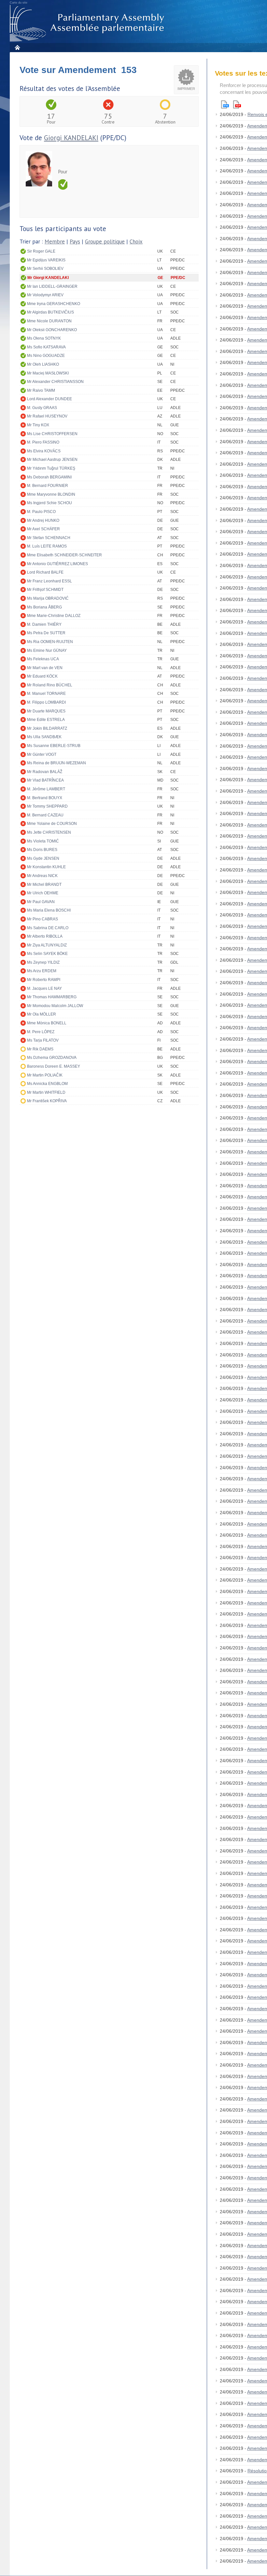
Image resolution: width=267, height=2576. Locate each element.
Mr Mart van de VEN (45, 668)
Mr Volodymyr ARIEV (45, 295)
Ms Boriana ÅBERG (44, 607)
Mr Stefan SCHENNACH (49, 538)
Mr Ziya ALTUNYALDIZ (47, 945)
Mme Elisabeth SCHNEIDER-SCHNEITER (64, 555)
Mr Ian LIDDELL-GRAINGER (52, 286)
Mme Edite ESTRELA (46, 720)
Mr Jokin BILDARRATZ (47, 728)
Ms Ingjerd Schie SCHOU (49, 503)
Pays (75, 242)
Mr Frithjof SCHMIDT (45, 590)
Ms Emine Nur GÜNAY (47, 651)
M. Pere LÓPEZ (41, 1032)
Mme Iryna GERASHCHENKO (54, 304)
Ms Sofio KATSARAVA (46, 347)
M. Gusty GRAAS (42, 408)
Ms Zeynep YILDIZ (43, 962)
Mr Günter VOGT (42, 754)
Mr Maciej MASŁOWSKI (48, 373)
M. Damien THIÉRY (44, 624)
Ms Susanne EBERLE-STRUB (54, 746)
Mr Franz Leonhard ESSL (49, 581)
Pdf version (237, 104)
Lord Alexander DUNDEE (49, 399)
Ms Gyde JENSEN (43, 858)
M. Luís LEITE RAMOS (47, 546)
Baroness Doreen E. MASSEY (54, 1066)
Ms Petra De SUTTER (46, 633)
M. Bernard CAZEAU (45, 815)
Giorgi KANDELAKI (71, 138)
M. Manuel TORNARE (46, 694)
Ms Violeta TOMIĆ (43, 841)
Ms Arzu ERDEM (42, 971)
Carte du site (19, 3)
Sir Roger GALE (41, 251)
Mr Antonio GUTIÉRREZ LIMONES (57, 564)
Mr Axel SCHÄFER (43, 529)
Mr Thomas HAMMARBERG (52, 997)
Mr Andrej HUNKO (43, 520)
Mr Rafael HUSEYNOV (47, 416)
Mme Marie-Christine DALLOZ (54, 616)
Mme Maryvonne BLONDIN (51, 494)
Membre (55, 242)
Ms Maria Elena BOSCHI (49, 910)
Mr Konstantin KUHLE (46, 867)
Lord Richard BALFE (45, 572)
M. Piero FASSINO (43, 442)
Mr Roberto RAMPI (44, 980)
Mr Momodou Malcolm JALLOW (55, 1006)
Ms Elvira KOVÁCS (44, 451)
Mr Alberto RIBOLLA (45, 936)
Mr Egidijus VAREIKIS (46, 260)
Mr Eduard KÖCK (42, 676)
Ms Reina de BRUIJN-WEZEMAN (56, 763)
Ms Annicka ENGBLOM (47, 1084)
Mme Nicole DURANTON (49, 321)
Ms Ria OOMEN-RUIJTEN (50, 642)
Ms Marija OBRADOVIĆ (48, 598)
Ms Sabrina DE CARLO (48, 928)
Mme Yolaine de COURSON (52, 824)
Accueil (17, 47)
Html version (225, 104)
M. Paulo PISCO (41, 512)
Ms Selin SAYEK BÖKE (47, 954)
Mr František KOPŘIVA (47, 1101)
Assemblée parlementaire (88, 23)
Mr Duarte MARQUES (46, 711)
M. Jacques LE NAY (44, 988)
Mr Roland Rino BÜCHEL (50, 685)
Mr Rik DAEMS (40, 1049)
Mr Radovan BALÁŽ (45, 772)
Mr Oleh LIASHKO (43, 364)
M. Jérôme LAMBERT (46, 789)
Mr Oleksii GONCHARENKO (52, 330)
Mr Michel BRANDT (44, 885)
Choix (136, 242)
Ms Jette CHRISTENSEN (49, 832)
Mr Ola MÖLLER (42, 1014)
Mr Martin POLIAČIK (45, 1075)
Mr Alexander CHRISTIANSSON (55, 382)
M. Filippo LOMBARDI (46, 702)
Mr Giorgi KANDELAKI (48, 278)
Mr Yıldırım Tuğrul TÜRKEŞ (51, 468)
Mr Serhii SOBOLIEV (45, 269)
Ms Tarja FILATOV (43, 1040)
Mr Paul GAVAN (41, 902)
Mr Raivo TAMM (41, 390)
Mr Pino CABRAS (42, 919)
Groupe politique (105, 242)
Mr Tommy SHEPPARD (47, 806)
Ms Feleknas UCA (43, 659)
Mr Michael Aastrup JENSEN (52, 460)
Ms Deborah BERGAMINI (49, 477)
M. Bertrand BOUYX (45, 798)
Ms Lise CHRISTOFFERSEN (52, 434)
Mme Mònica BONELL (47, 1023)
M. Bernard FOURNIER (48, 486)
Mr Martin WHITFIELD (46, 1092)
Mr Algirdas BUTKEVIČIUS (50, 312)
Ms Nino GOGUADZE (46, 356)
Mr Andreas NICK (42, 876)
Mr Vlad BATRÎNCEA (45, 780)
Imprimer (186, 89)
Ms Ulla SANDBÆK (44, 737)
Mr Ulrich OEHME (43, 893)
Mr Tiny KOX (38, 425)
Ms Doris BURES (42, 850)
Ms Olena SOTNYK (44, 338)
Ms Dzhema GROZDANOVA (52, 1058)
